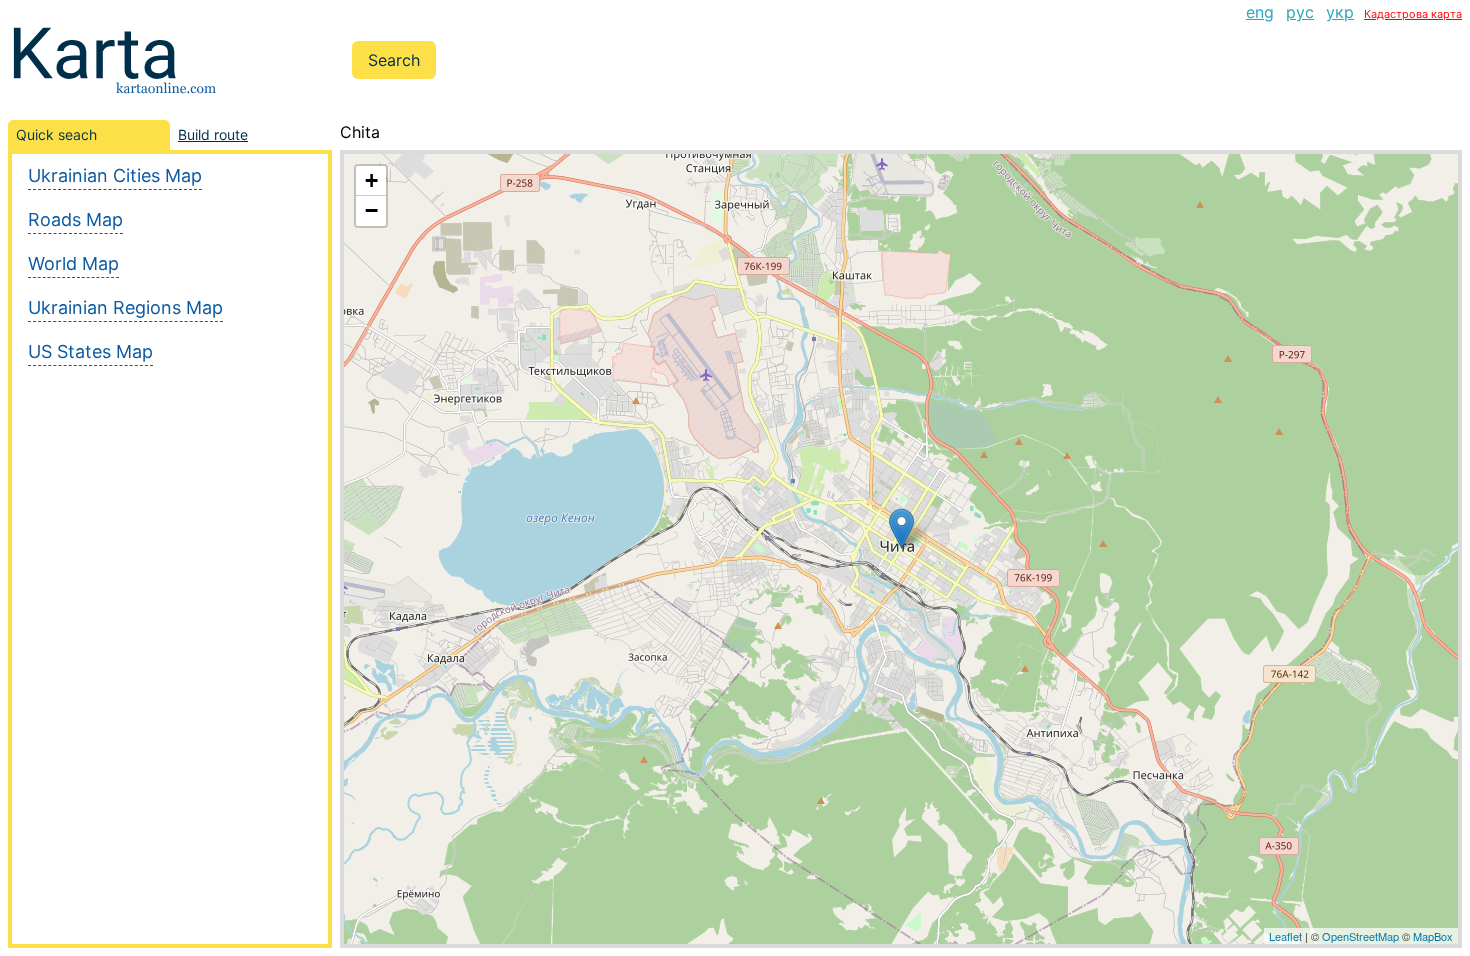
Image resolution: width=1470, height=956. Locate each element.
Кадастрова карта (1413, 14)
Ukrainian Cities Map (115, 175)
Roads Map (75, 219)
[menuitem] (1260, 12)
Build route (213, 134)
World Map (73, 263)
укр (1340, 12)
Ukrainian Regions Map (125, 307)
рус (1300, 12)
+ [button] (371, 180)
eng (1260, 12)
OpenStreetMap (1360, 936)
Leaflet (1285, 936)
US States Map (90, 351)
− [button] (371, 210)
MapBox (1433, 936)
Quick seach (56, 134)
